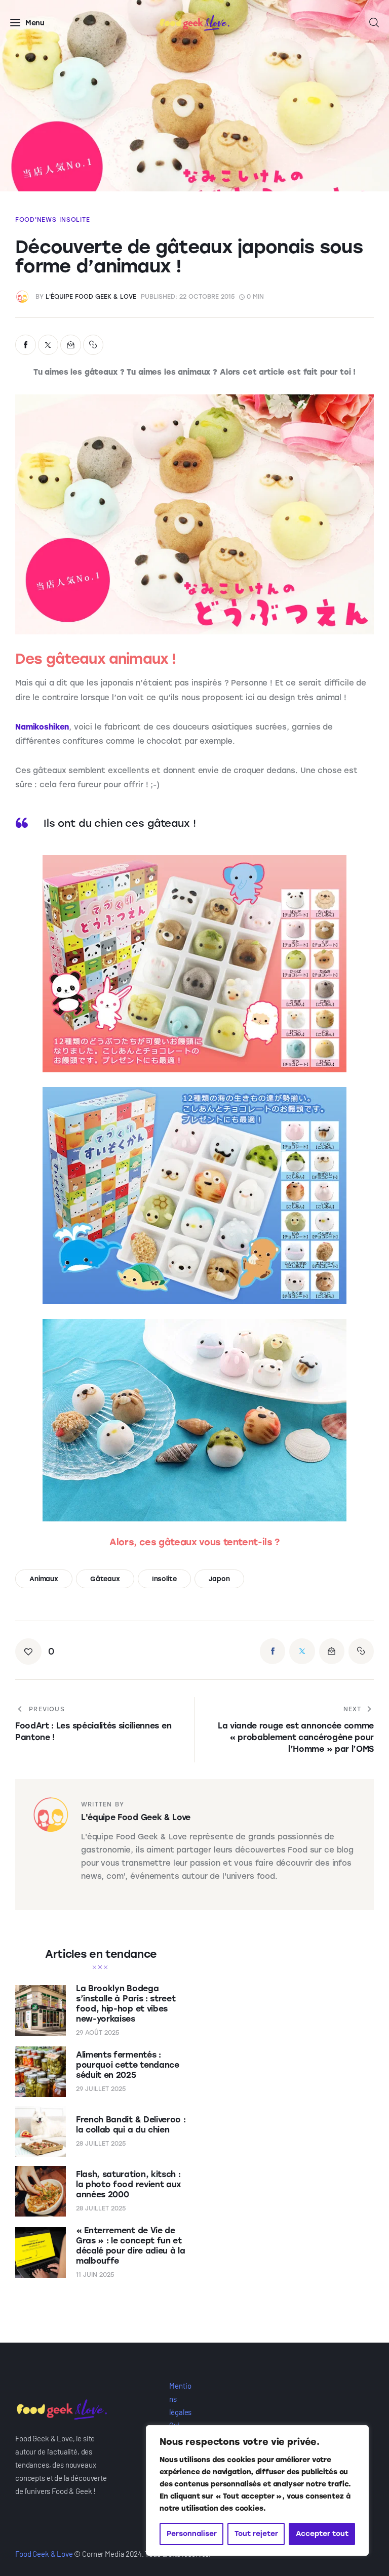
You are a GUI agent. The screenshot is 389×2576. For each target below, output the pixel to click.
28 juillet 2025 (101, 2144)
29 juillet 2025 (101, 2089)
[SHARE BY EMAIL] (71, 345)
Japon (219, 1579)
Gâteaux (105, 1579)
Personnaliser (192, 2534)
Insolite (74, 220)
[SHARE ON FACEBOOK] (26, 345)
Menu (35, 23)
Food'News (36, 220)
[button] (93, 345)
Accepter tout (322, 2534)
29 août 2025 (98, 2033)
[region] (257, 2490)
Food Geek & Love (44, 2554)
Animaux (44, 1579)
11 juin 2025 (95, 2275)
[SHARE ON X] (48, 345)
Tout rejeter (256, 2534)
